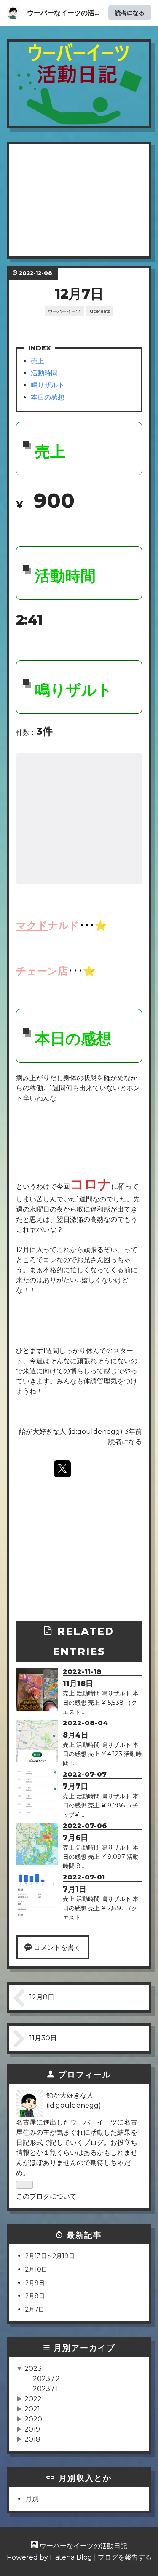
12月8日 (42, 1997)
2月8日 (35, 2296)
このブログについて (46, 2196)
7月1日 (75, 1889)
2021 (32, 2409)
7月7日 (75, 1786)
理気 (110, 1381)
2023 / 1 (46, 2389)
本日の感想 (48, 397)
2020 (33, 2419)
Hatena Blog (71, 2557)
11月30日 (43, 2038)
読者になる (130, 12)
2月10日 (36, 2269)
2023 (33, 2369)
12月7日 (79, 294)
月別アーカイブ (84, 2348)
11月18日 (78, 1683)
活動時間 (44, 373)
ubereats (100, 311)
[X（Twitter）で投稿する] (62, 1469)
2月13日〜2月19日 (50, 2256)
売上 (37, 361)
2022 (33, 2399)
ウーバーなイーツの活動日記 (79, 63)
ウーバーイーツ (64, 311)
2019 (32, 2429)
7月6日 (75, 1838)
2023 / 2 (46, 2379)
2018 (32, 2439)
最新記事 (84, 2235)
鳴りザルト (48, 385)
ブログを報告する (125, 2557)
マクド (32, 925)
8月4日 (76, 1735)
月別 (32, 2499)
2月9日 (35, 2283)
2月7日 (35, 2309)
